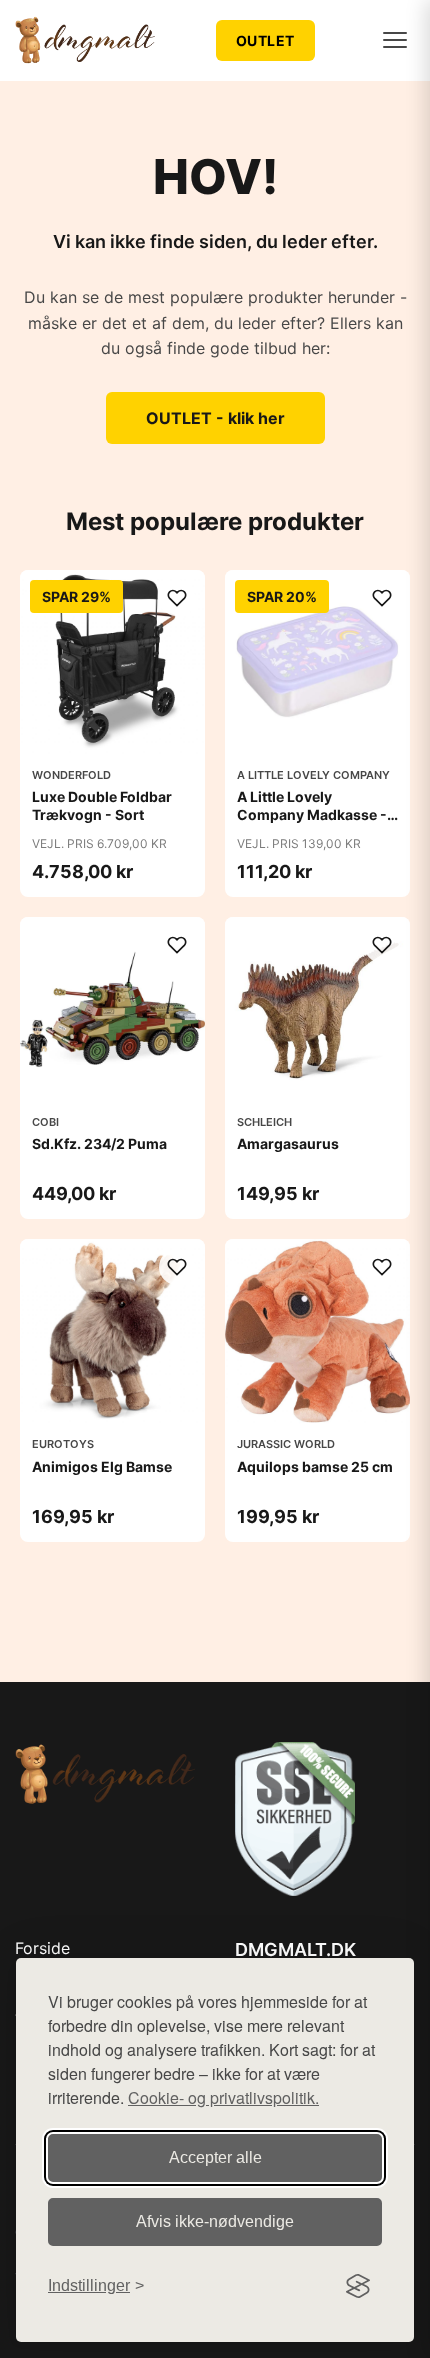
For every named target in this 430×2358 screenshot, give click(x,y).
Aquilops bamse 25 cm (315, 1466)
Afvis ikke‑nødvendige (215, 2221)
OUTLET (265, 40)
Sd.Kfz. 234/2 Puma (99, 1143)
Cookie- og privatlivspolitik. (223, 2097)
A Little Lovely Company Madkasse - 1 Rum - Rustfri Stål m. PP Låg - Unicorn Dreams (317, 824)
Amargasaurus (288, 1143)
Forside (42, 1948)
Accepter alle (215, 2157)
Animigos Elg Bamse (102, 1466)
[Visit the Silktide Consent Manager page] (358, 2286)
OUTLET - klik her (215, 418)
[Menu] (395, 40)
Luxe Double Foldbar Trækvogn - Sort (102, 805)
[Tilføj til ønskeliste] (177, 598)
